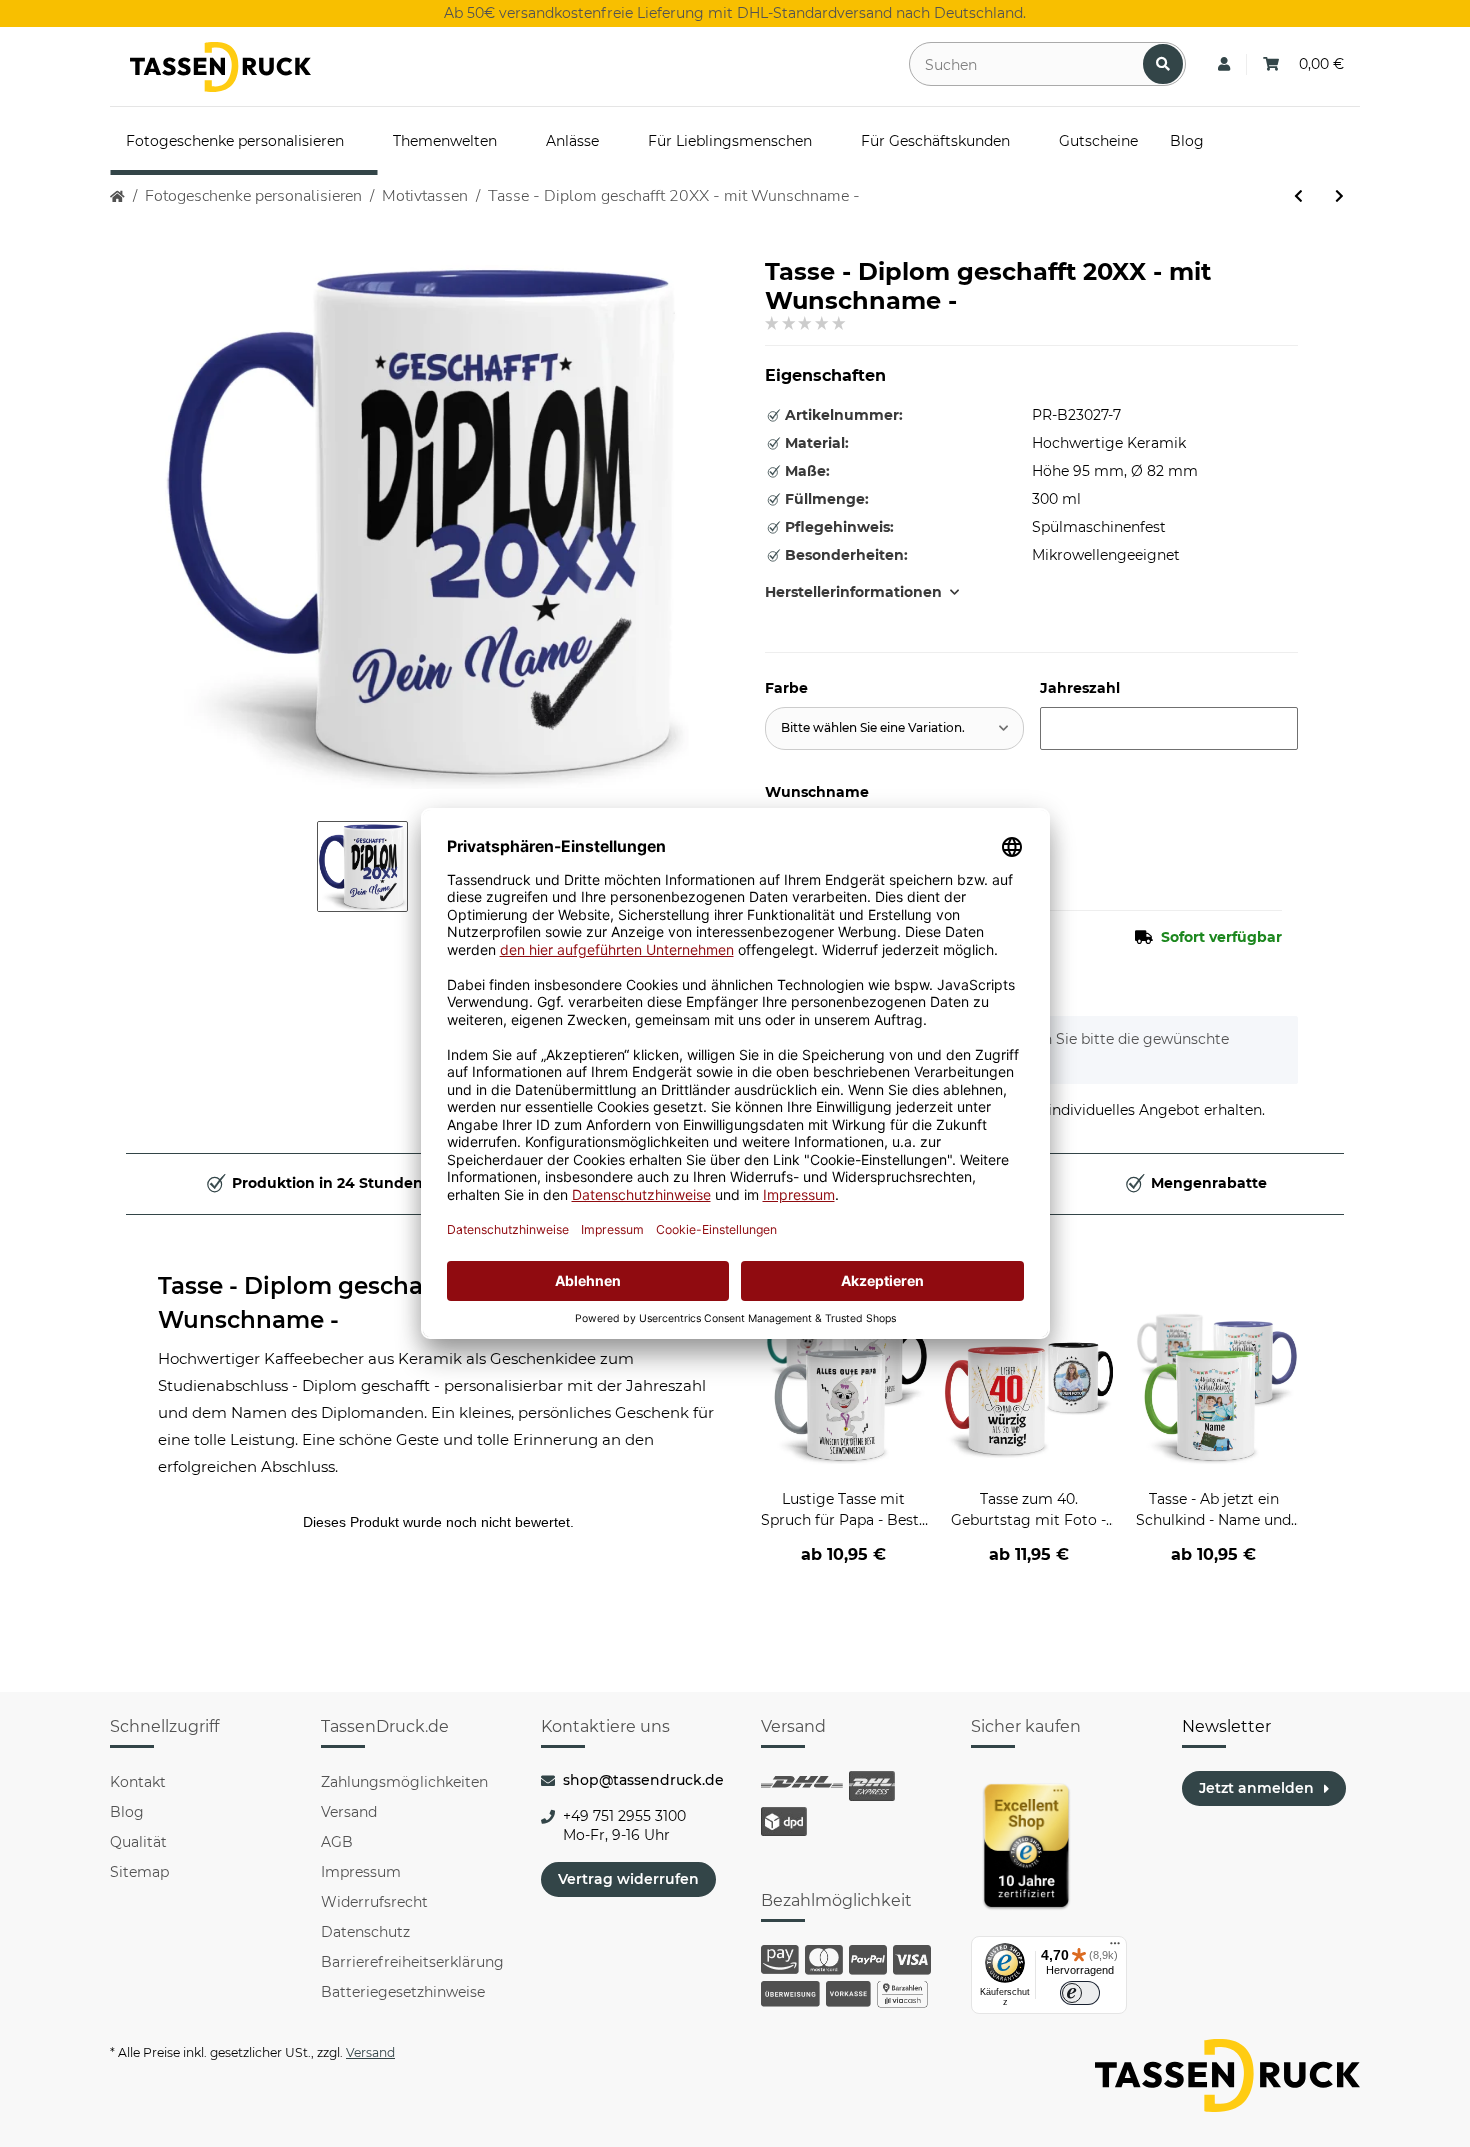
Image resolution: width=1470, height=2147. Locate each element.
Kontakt (138, 1782)
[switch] (1080, 1993)
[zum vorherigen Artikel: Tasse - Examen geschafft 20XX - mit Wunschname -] (1298, 196)
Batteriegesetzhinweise (403, 1992)
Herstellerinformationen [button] (853, 592)
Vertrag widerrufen (628, 1879)
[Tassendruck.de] (220, 67)
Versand (349, 1812)
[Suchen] (1163, 64)
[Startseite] (117, 196)
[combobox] (894, 728)
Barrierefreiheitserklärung (412, 1962)
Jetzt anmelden (1256, 1788)
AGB (337, 1842)
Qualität (138, 1842)
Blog (127, 1812)
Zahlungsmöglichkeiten (404, 1782)
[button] (1224, 64)
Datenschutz (365, 1932)
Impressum (361, 1872)
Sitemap (139, 1872)
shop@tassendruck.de (643, 1780)
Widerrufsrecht (374, 1902)
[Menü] (1115, 1948)
